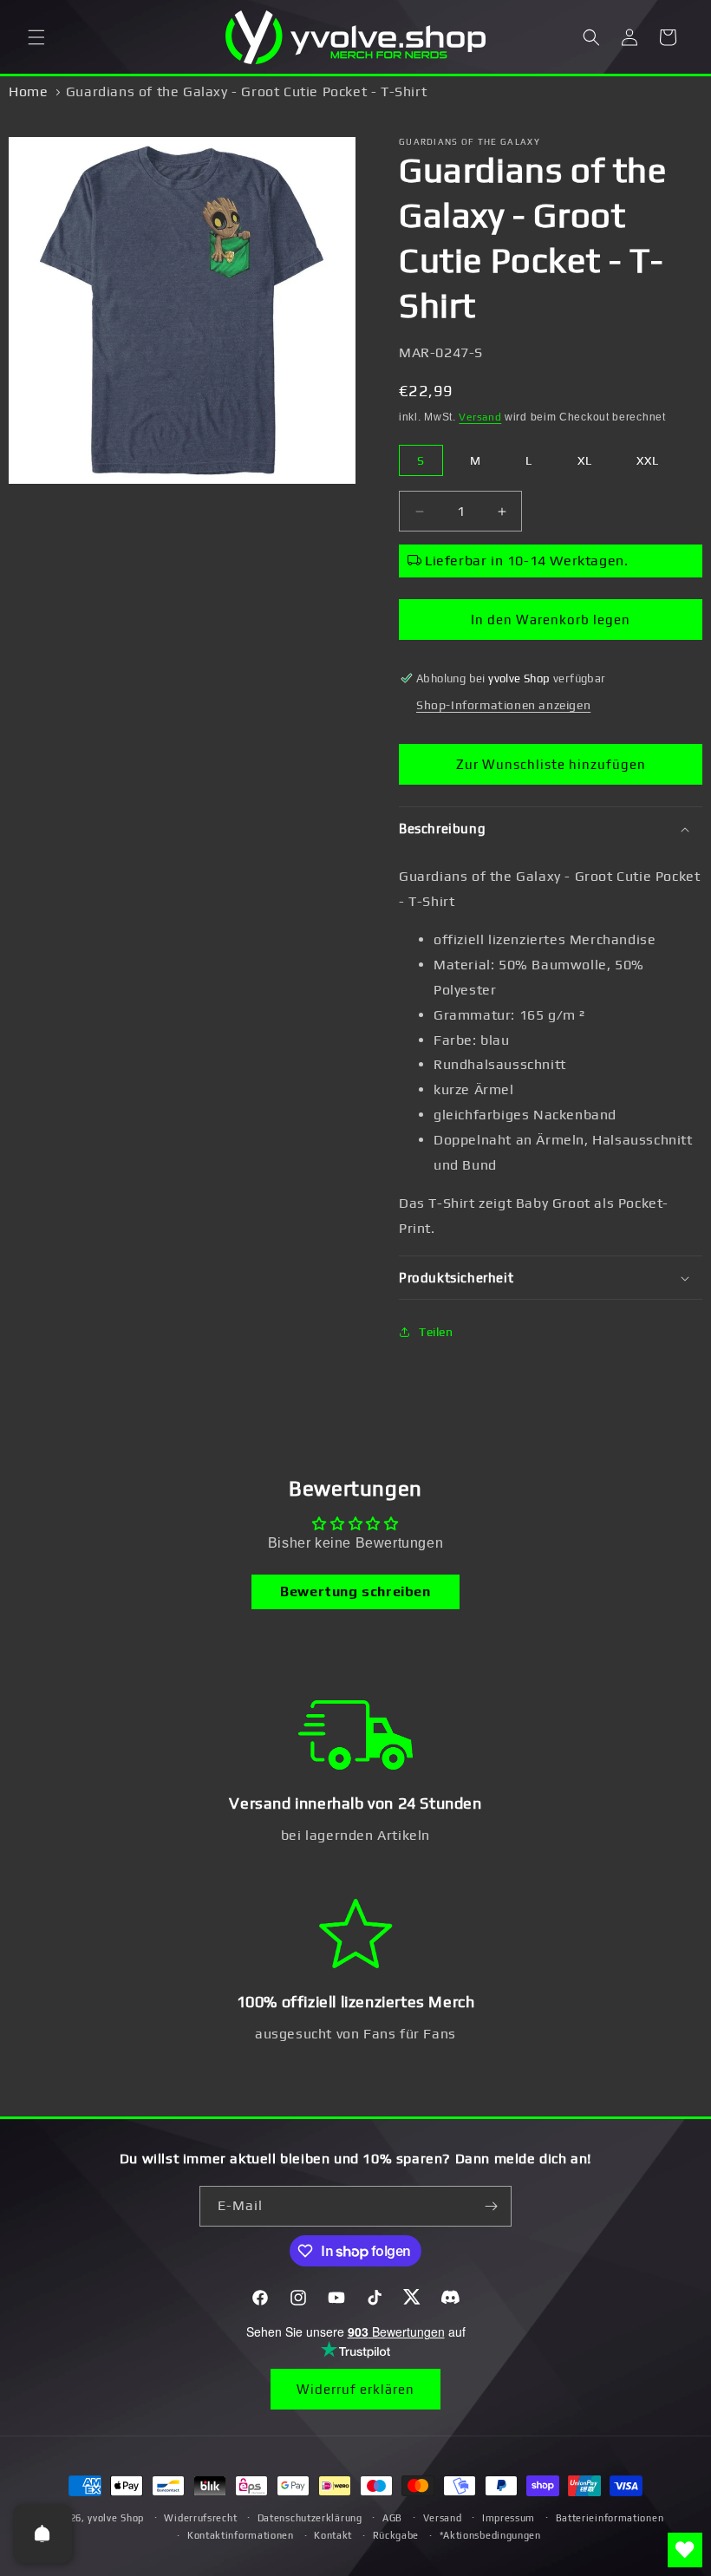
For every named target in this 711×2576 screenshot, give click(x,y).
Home (28, 91)
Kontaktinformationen (241, 2535)
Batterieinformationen (610, 2518)
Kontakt (333, 2535)
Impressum (509, 2518)
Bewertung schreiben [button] (355, 1591)
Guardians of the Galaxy (470, 142)
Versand (480, 417)
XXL (648, 460)
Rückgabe (396, 2535)
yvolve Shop (116, 2518)
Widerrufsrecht (200, 2518)
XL (585, 460)
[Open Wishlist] (685, 2550)
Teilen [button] (436, 1332)
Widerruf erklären (355, 2389)
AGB (392, 2518)
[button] (36, 37)
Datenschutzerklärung (310, 2518)
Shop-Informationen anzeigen (503, 705)
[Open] (42, 2534)
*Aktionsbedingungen (490, 2535)
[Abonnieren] (492, 2206)
